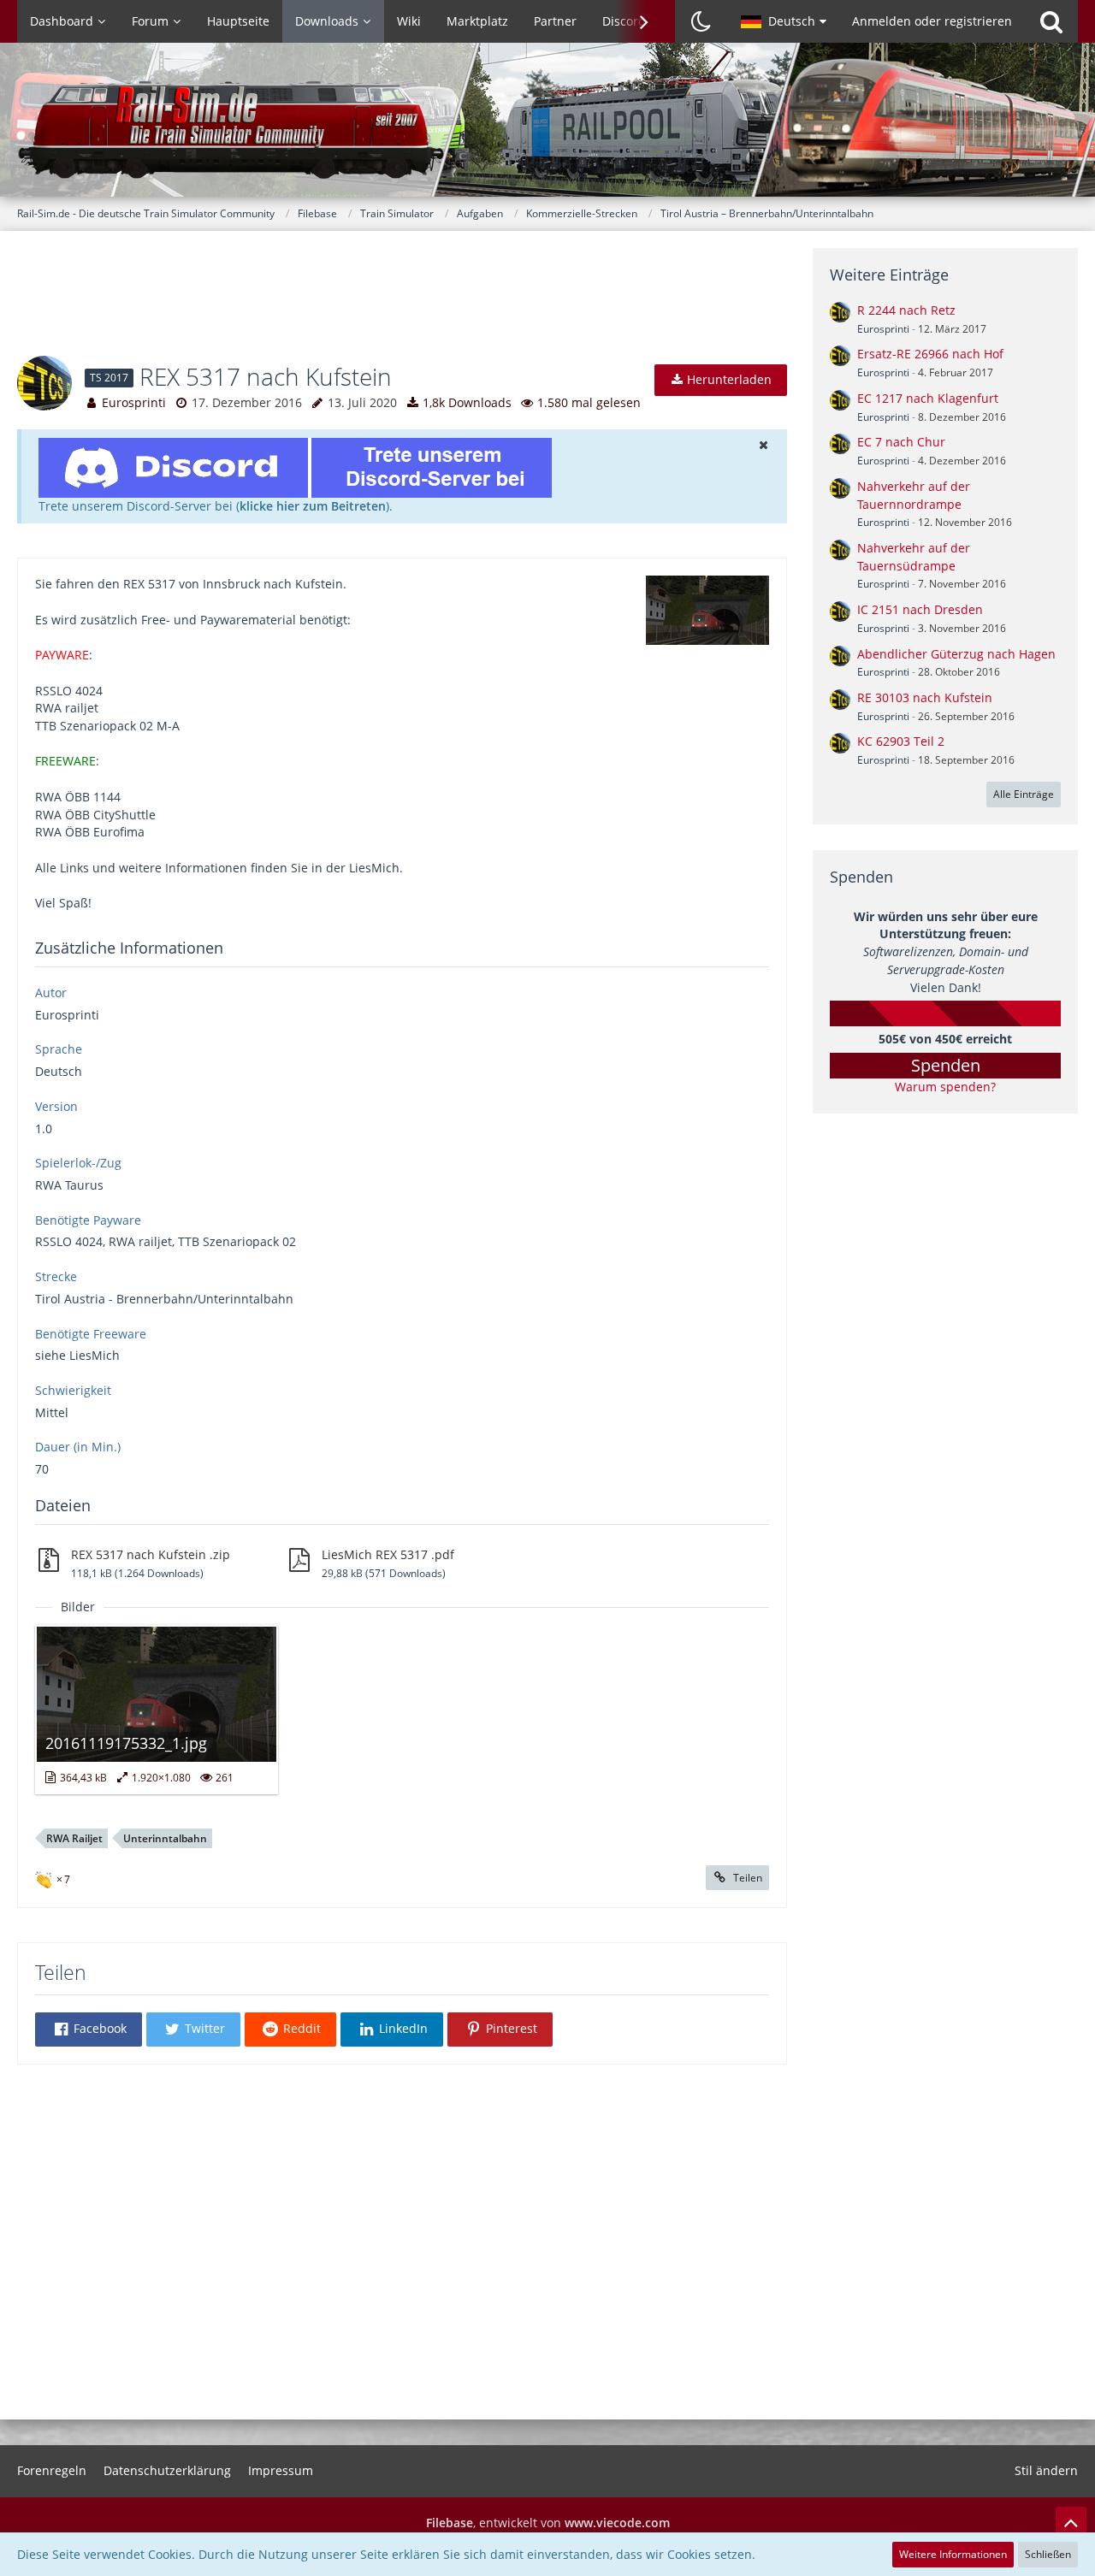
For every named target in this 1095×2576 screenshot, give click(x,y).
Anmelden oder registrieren (932, 21)
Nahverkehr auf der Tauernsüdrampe (914, 557)
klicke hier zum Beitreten (313, 506)
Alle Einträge (1024, 794)
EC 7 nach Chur (901, 442)
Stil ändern (1046, 2470)
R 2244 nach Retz (906, 310)
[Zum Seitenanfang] (1071, 2522)
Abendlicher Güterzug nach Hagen (956, 654)
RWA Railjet (74, 1838)
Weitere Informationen (953, 2554)
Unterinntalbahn (165, 1838)
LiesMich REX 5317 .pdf (388, 1554)
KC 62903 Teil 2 (901, 741)
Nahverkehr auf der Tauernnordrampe (914, 495)
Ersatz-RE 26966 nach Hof (930, 354)
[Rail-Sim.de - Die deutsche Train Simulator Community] (547, 128)
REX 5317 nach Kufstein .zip (151, 1554)
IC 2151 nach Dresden (920, 609)
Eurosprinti (134, 402)
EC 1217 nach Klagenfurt (928, 398)
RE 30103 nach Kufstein (925, 697)
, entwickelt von (548, 2523)
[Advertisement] (402, 304)
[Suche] (1051, 21)
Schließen (1048, 2554)
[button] (784, 21)
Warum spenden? (945, 1087)
